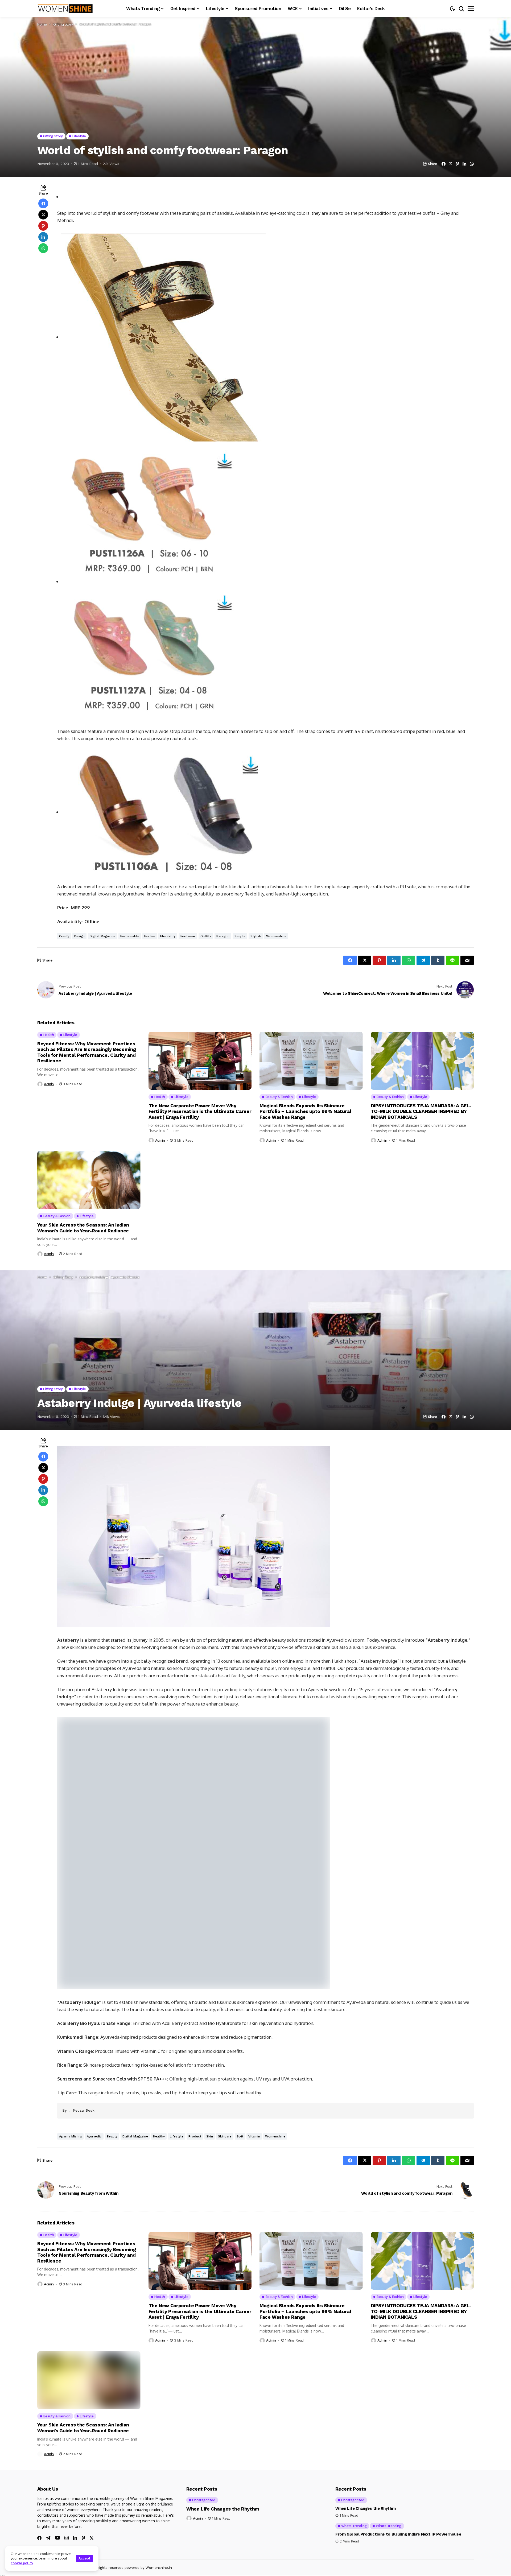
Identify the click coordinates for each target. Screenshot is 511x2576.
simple (240, 936)
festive (150, 936)
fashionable (130, 936)
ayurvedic (94, 2045)
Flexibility (168, 936)
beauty (112, 2045)
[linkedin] (75, 2447)
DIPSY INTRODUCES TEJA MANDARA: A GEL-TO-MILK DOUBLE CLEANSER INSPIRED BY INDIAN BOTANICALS (421, 1111)
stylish (256, 936)
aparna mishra (70, 2045)
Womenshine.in (159, 2476)
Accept (85, 2558)
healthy (159, 2045)
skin (210, 2045)
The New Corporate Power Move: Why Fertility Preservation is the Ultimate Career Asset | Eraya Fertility (200, 1111)
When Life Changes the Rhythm (223, 2418)
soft (240, 2045)
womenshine (276, 936)
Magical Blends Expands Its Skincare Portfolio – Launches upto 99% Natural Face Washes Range (305, 1111)
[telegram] (48, 2447)
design (79, 936)
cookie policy (22, 2563)
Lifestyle (177, 2045)
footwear (188, 936)
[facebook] (39, 2447)
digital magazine (102, 936)
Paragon (223, 936)
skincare (225, 2045)
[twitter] (92, 2447)
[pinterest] (83, 2447)
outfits (206, 936)
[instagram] (67, 2447)
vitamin (254, 2045)
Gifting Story (63, 24)
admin (49, 1084)
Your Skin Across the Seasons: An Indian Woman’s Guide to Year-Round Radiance (83, 1228)
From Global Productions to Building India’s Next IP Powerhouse (398, 2443)
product (195, 2045)
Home (42, 24)
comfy (64, 936)
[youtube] (57, 2447)
